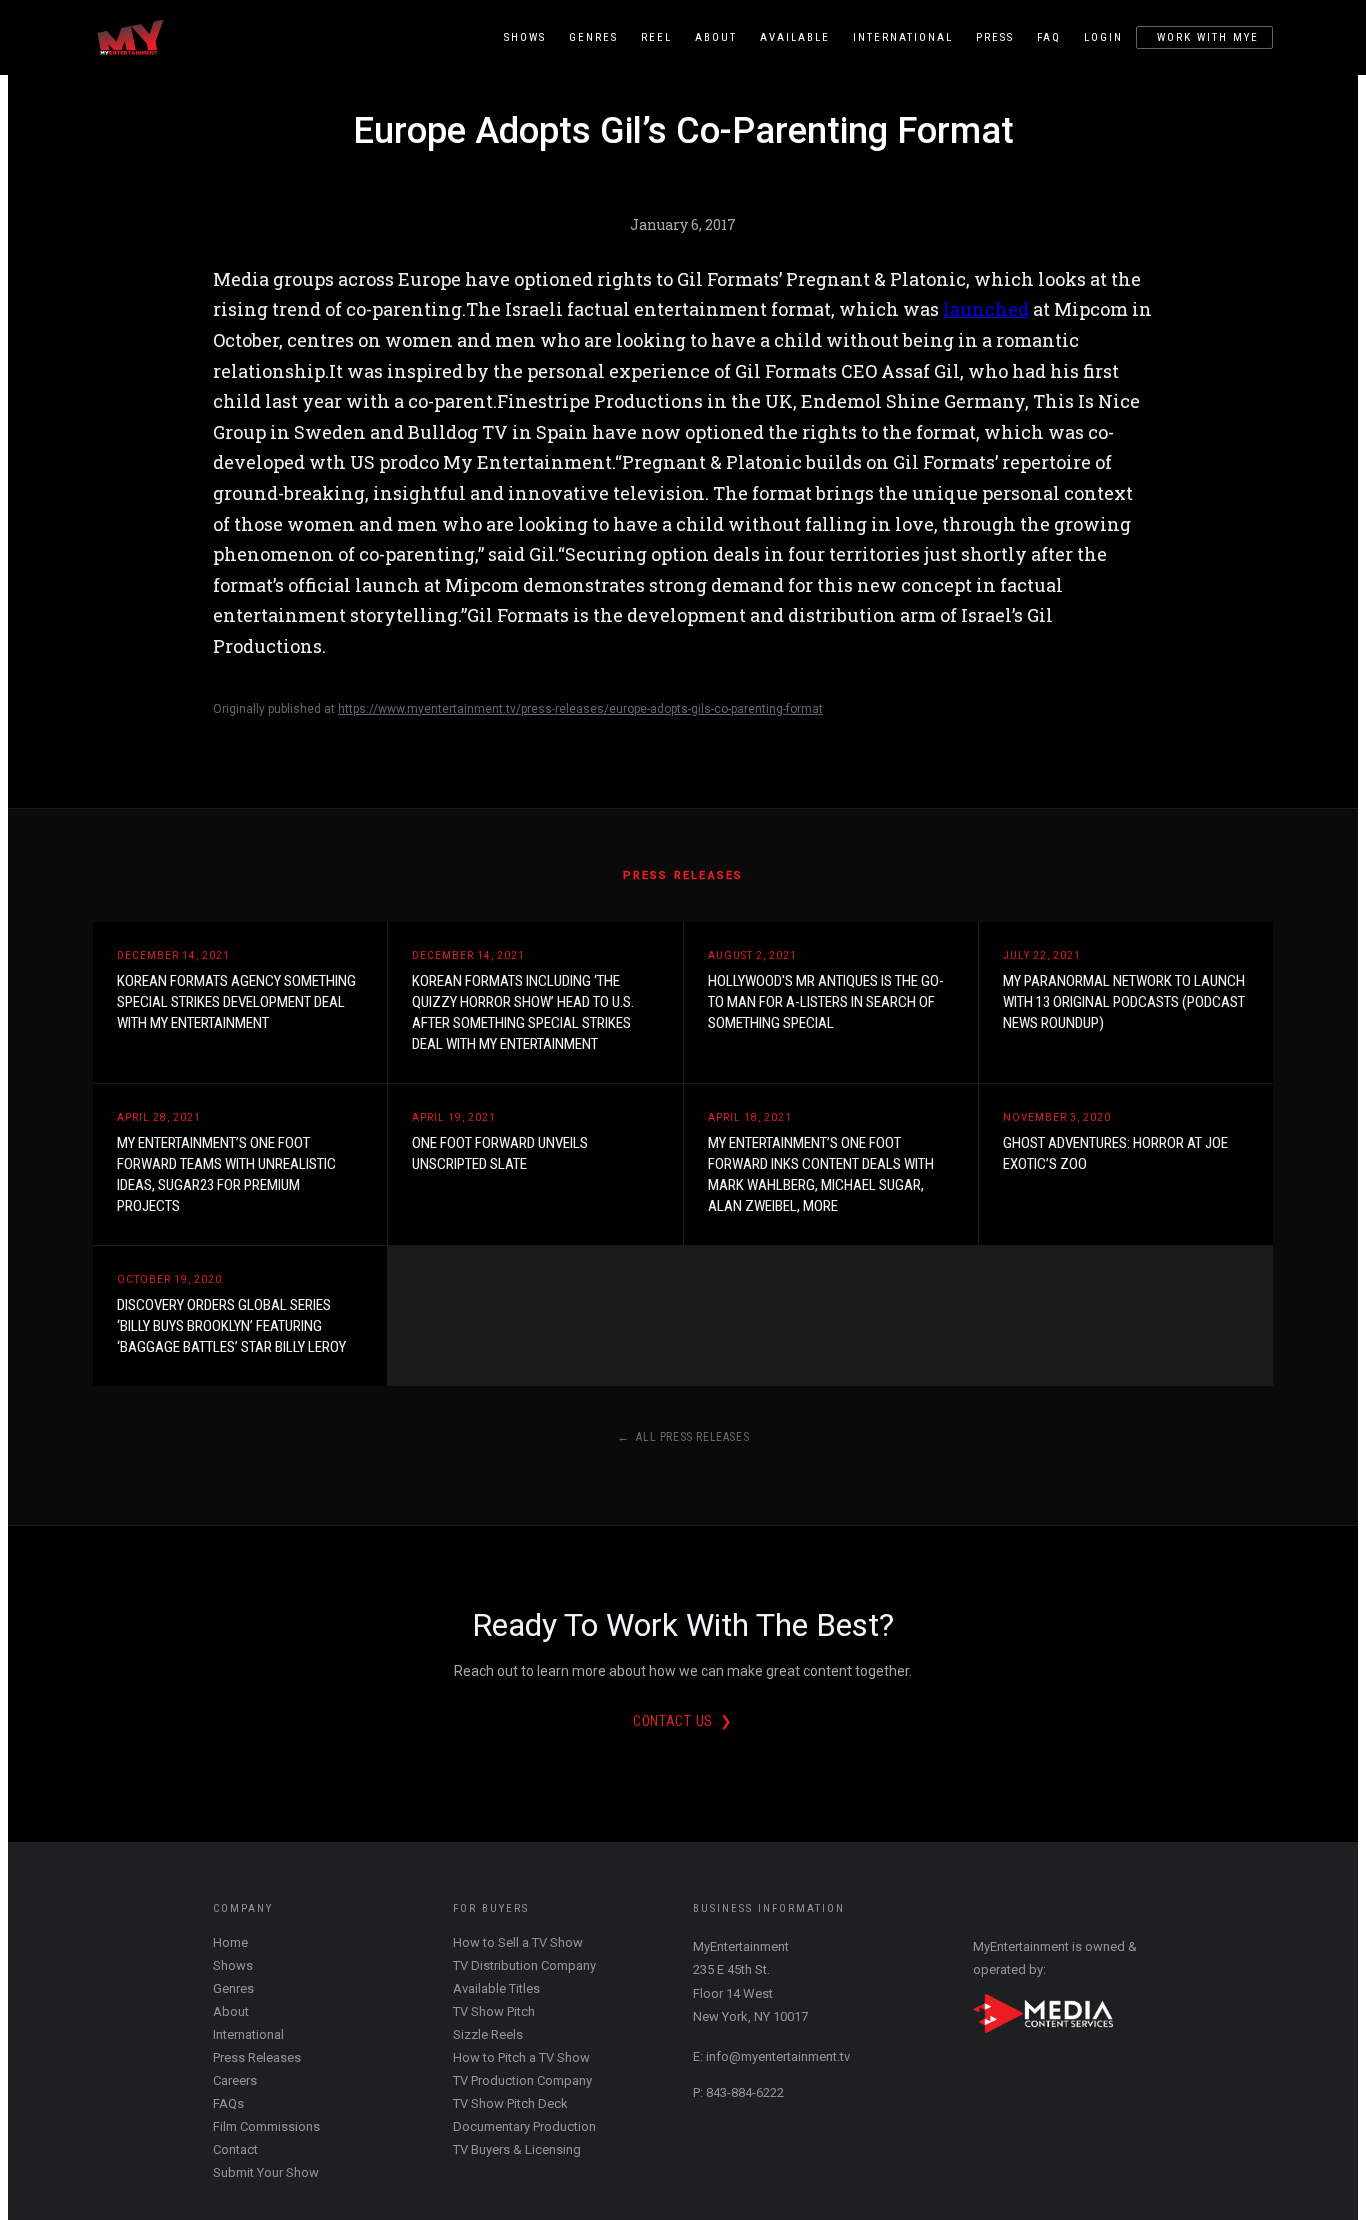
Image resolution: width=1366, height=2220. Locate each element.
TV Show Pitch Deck (510, 2103)
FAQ (1049, 37)
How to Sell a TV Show (518, 1942)
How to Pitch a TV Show (521, 2057)
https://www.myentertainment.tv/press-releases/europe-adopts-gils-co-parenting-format (580, 709)
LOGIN (1103, 37)
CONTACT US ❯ (683, 1721)
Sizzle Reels (488, 2034)
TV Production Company (522, 2080)
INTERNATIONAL (903, 37)
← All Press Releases (683, 1437)
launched (986, 309)
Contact (235, 2149)
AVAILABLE (795, 37)
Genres (233, 1988)
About (231, 2011)
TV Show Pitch (494, 2011)
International (248, 2034)
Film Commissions (266, 2126)
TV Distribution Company (524, 1965)
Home (230, 1942)
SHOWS (525, 37)
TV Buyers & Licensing (517, 2149)
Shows (233, 1965)
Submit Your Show (266, 2172)
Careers (235, 2080)
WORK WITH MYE (1208, 37)
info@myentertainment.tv (778, 2056)
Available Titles (496, 1988)
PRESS (995, 37)
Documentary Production (524, 2126)
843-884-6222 (745, 2092)
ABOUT (716, 37)
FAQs (228, 2103)
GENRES (593, 37)
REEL (656, 37)
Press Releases (257, 2057)
